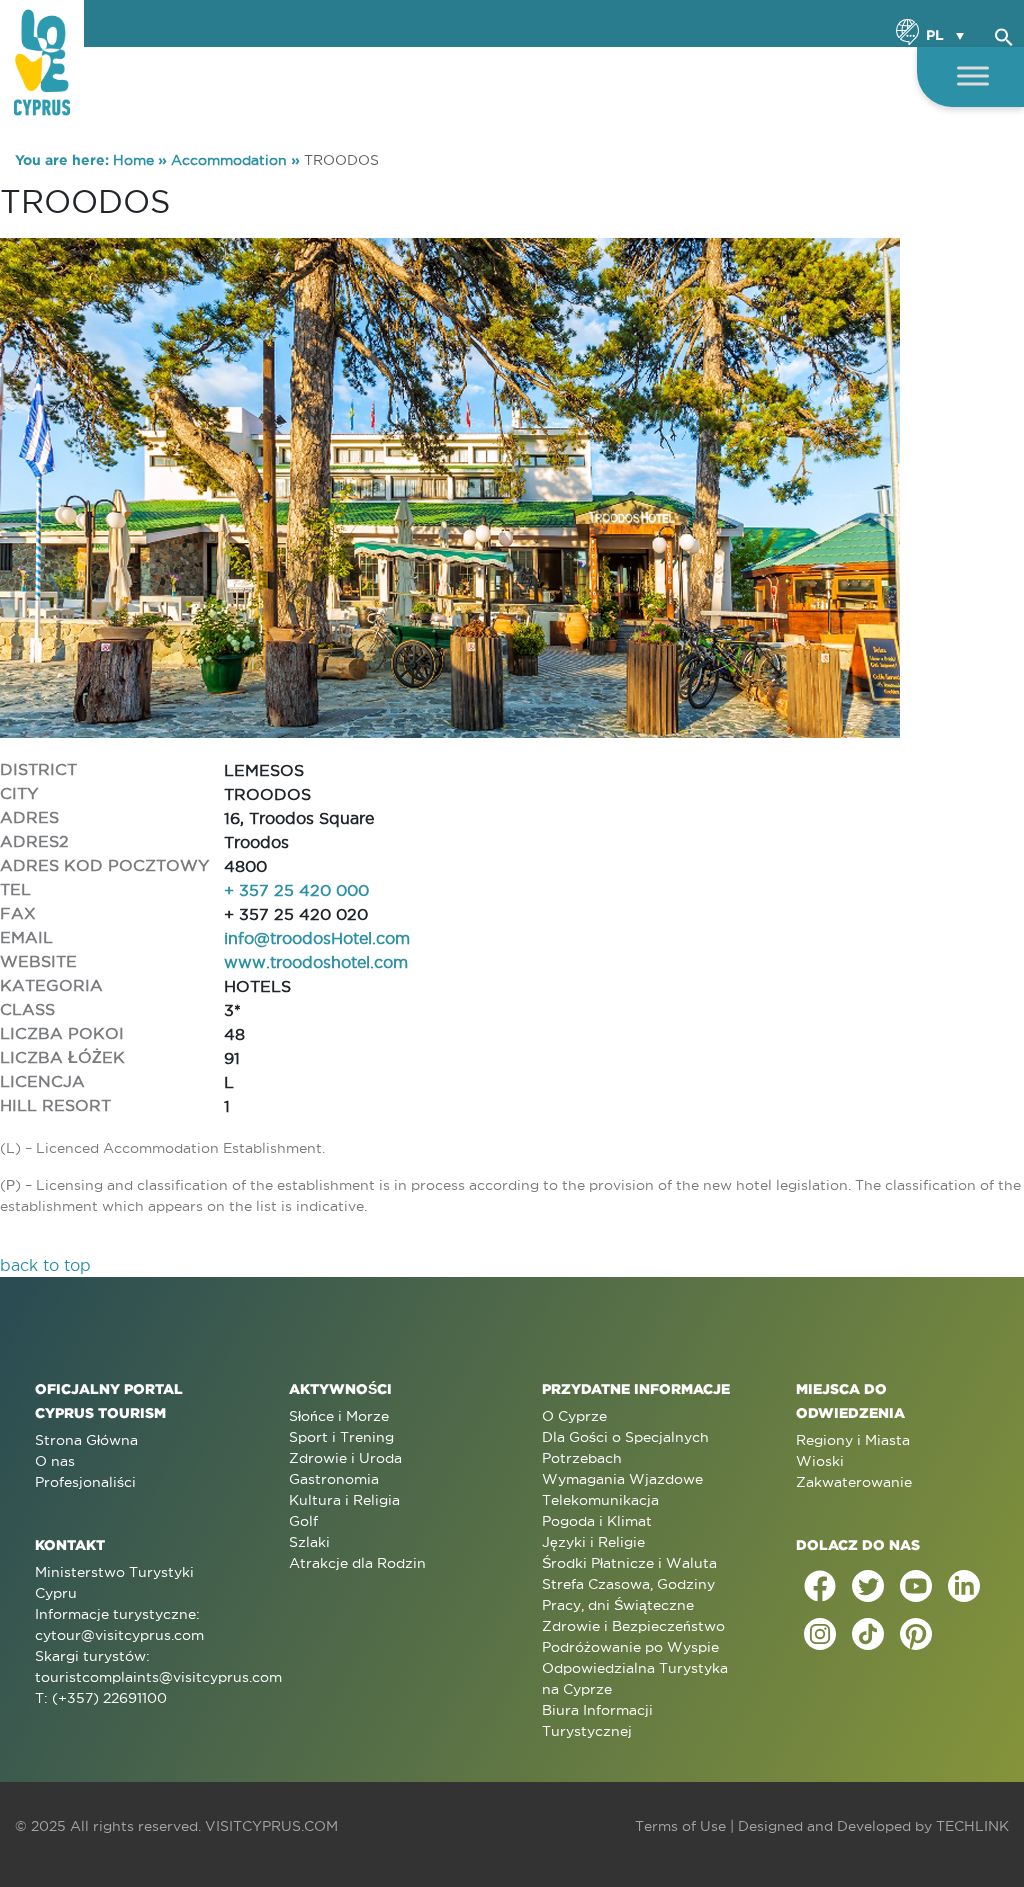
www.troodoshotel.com (316, 962)
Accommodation (229, 160)
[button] (1004, 34)
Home (133, 160)
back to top (45, 1265)
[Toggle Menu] (973, 75)
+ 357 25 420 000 (296, 890)
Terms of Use (680, 1826)
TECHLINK (972, 1826)
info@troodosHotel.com (317, 938)
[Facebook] (820, 1586)
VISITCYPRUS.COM (271, 1826)
